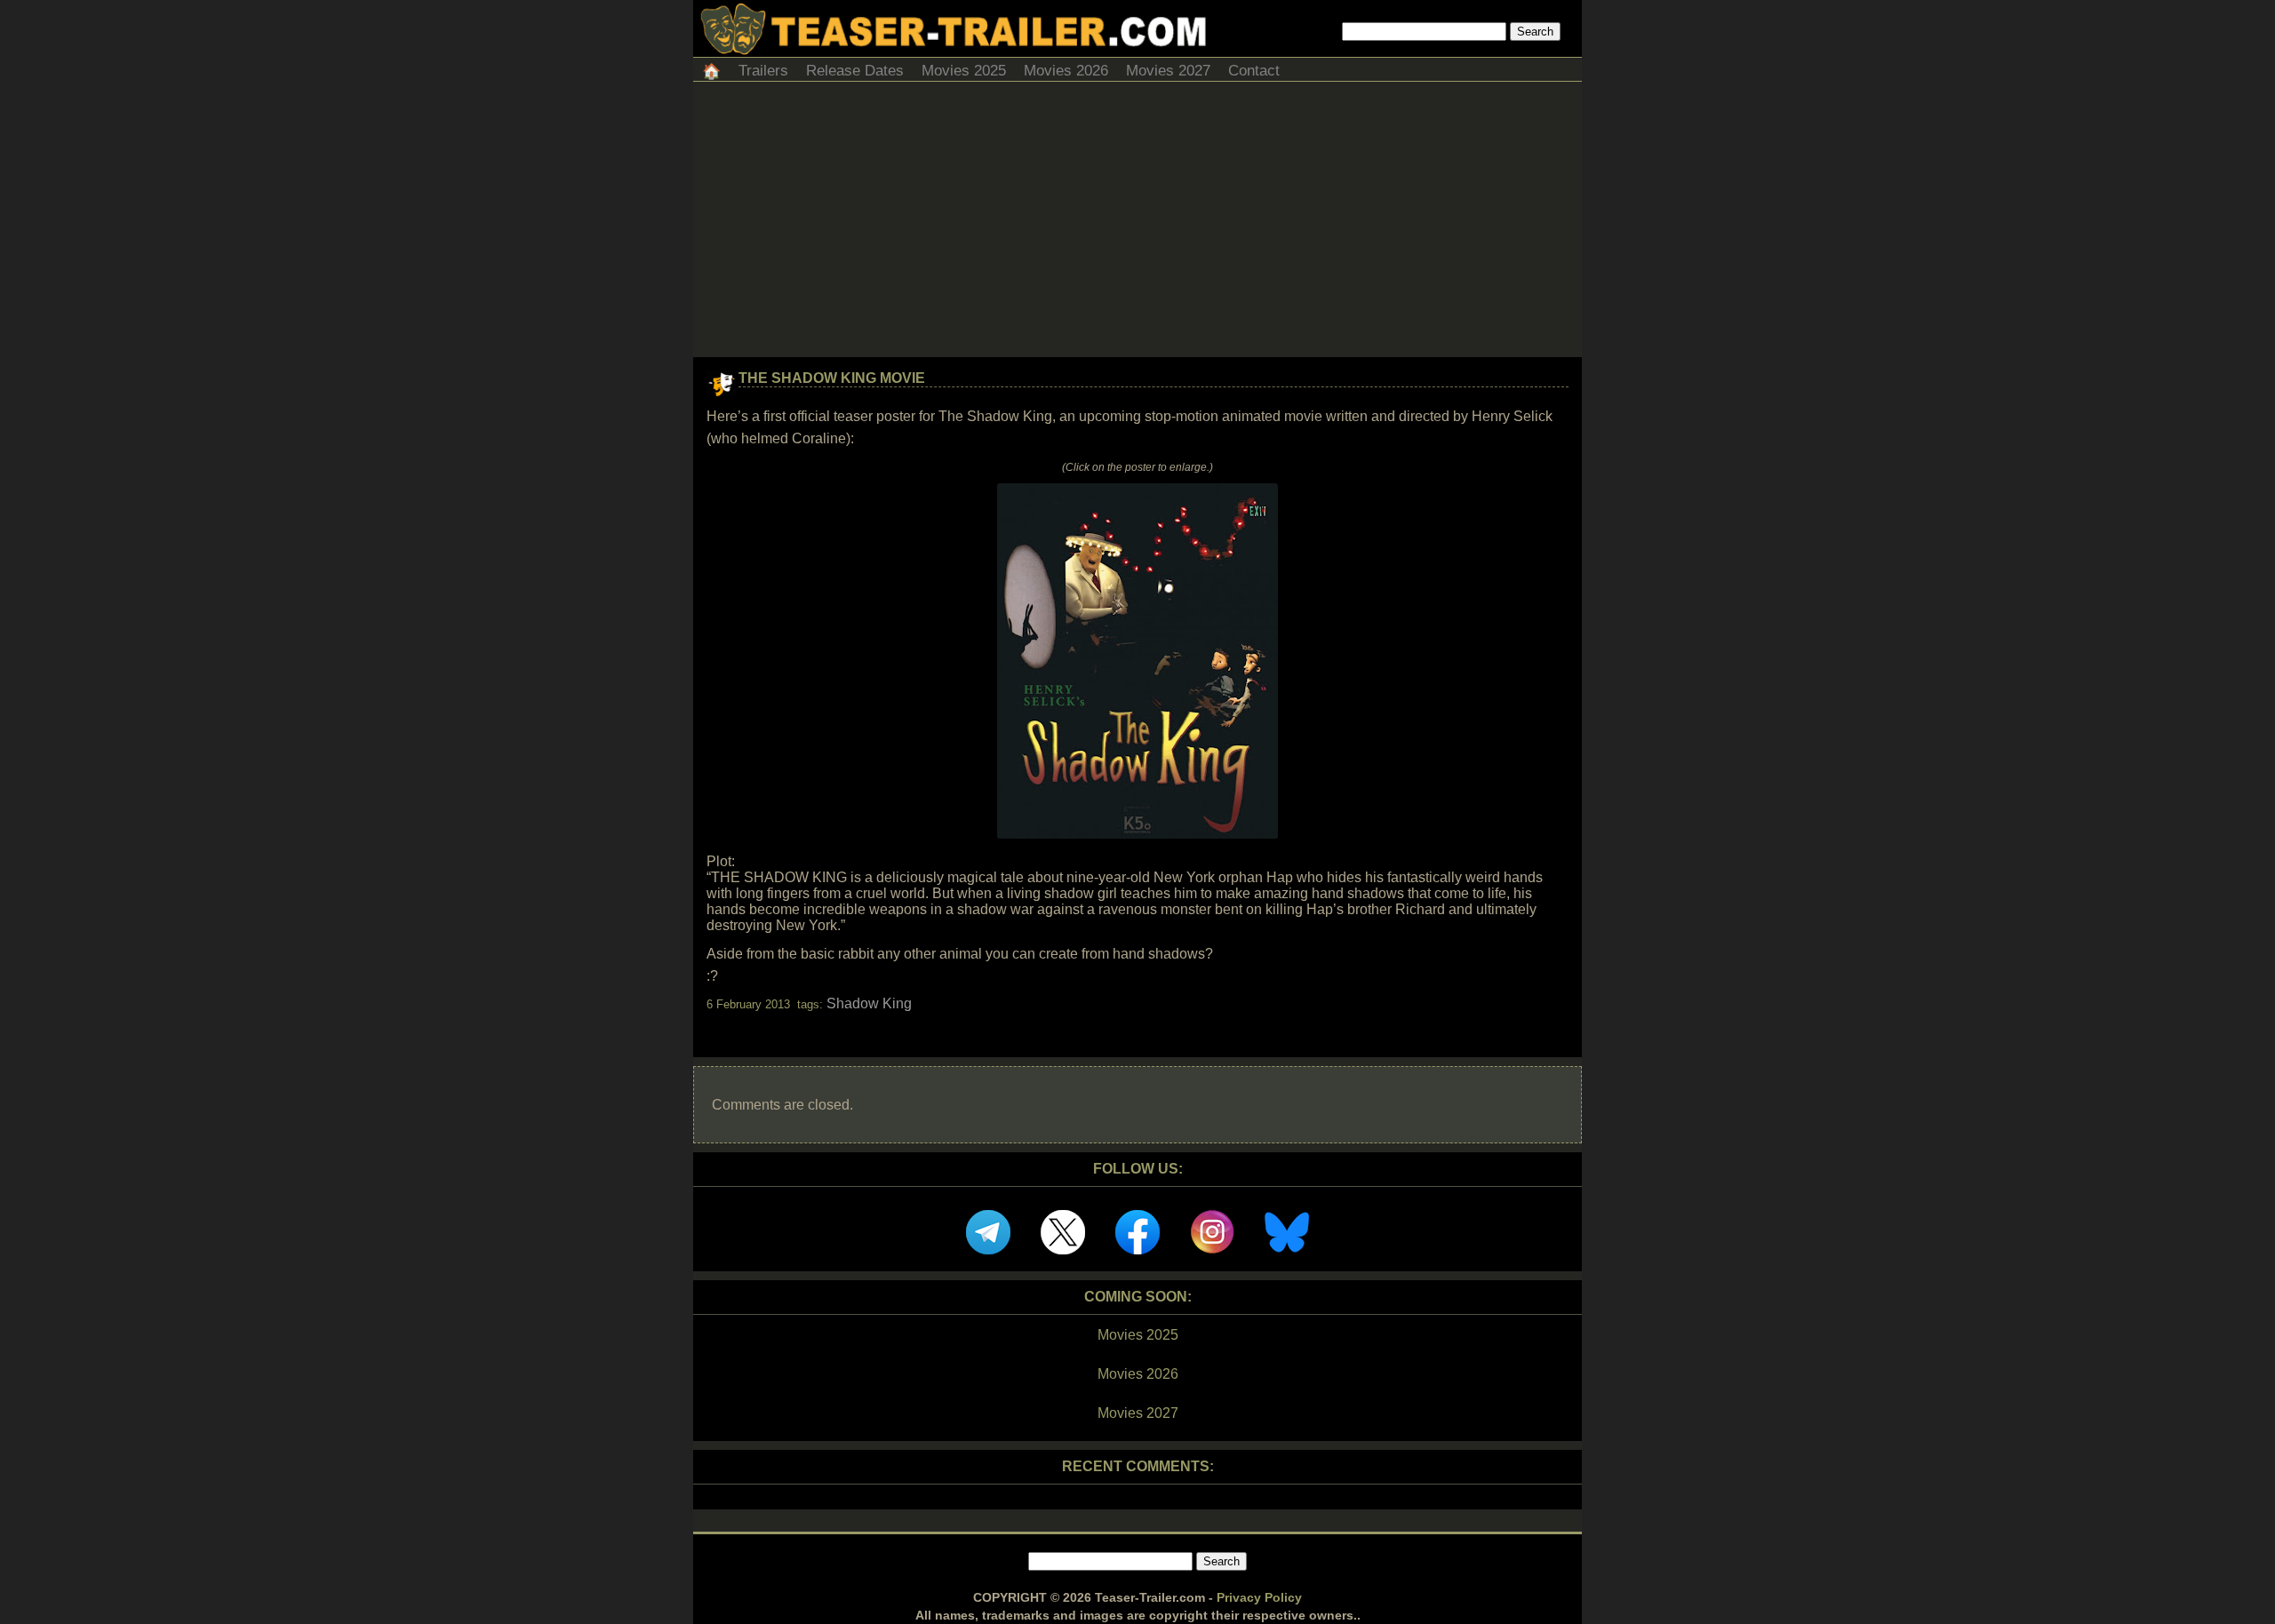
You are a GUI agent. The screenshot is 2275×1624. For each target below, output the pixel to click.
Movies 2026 (1066, 71)
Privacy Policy (1259, 1597)
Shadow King (869, 1003)
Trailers (763, 71)
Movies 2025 (964, 71)
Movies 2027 (1168, 71)
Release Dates (855, 71)
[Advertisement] (1137, 224)
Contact (1254, 71)
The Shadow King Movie (832, 378)
